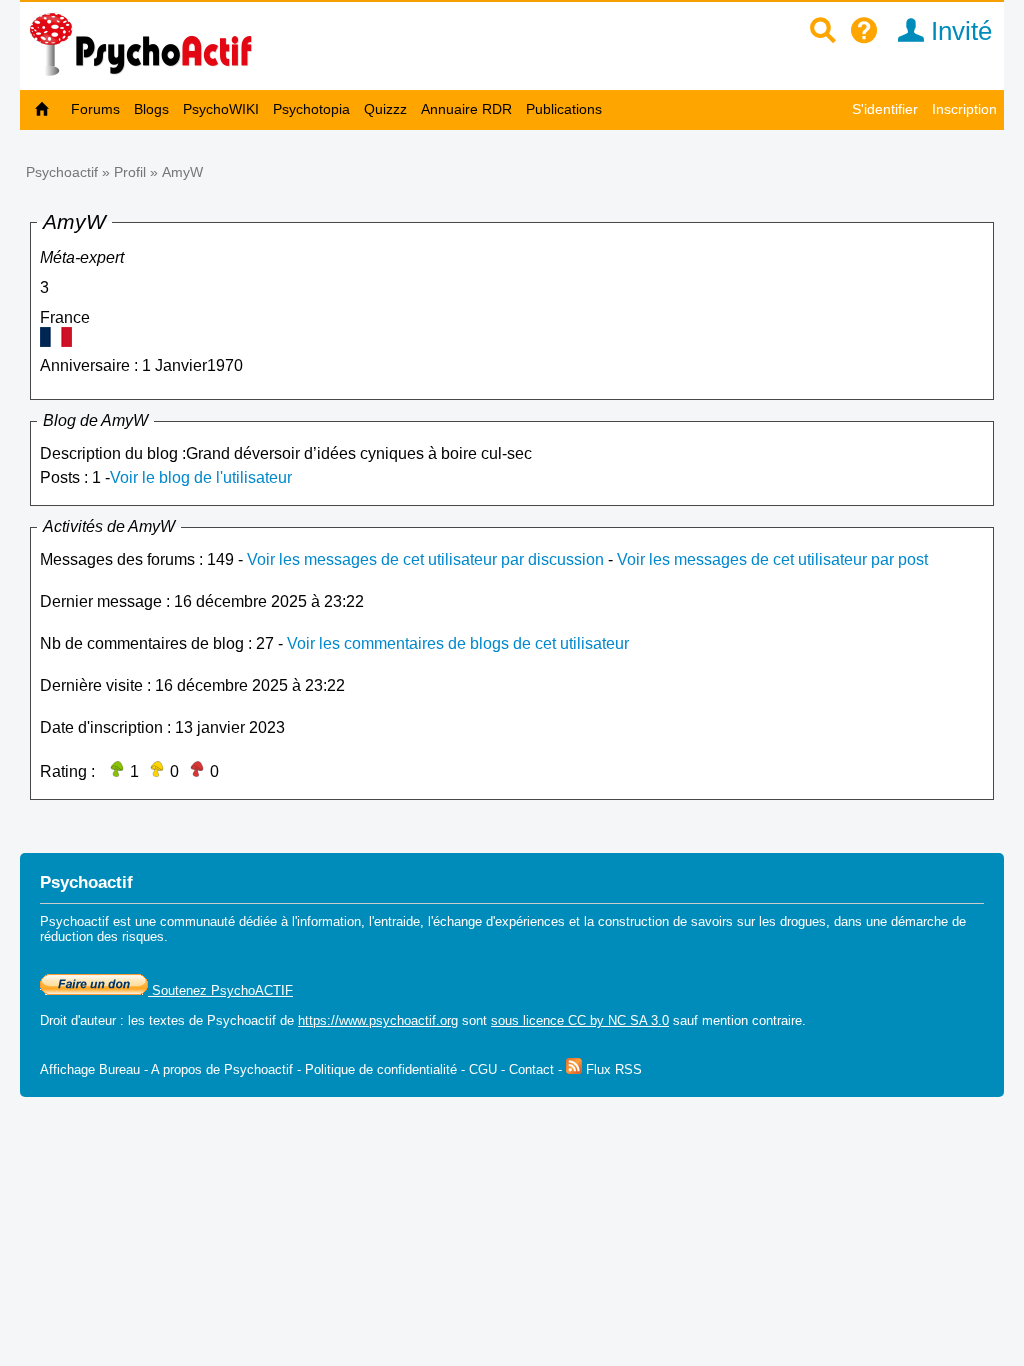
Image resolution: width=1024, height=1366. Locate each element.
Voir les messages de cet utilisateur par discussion (425, 559)
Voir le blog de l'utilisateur (201, 477)
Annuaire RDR (466, 109)
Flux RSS (612, 1069)
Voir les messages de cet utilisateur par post (772, 559)
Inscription (964, 109)
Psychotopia (311, 109)
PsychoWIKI (221, 109)
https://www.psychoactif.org (378, 1020)
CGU (483, 1069)
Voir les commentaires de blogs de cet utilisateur (458, 643)
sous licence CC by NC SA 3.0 (580, 1020)
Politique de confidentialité (381, 1069)
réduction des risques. (104, 936)
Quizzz (385, 109)
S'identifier (885, 109)
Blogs (151, 109)
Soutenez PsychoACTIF (220, 990)
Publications (564, 109)
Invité (958, 31)
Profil (130, 172)
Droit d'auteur (78, 1020)
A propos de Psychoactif (222, 1069)
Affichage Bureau (90, 1069)
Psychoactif (62, 172)
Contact (531, 1069)
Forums (95, 109)
